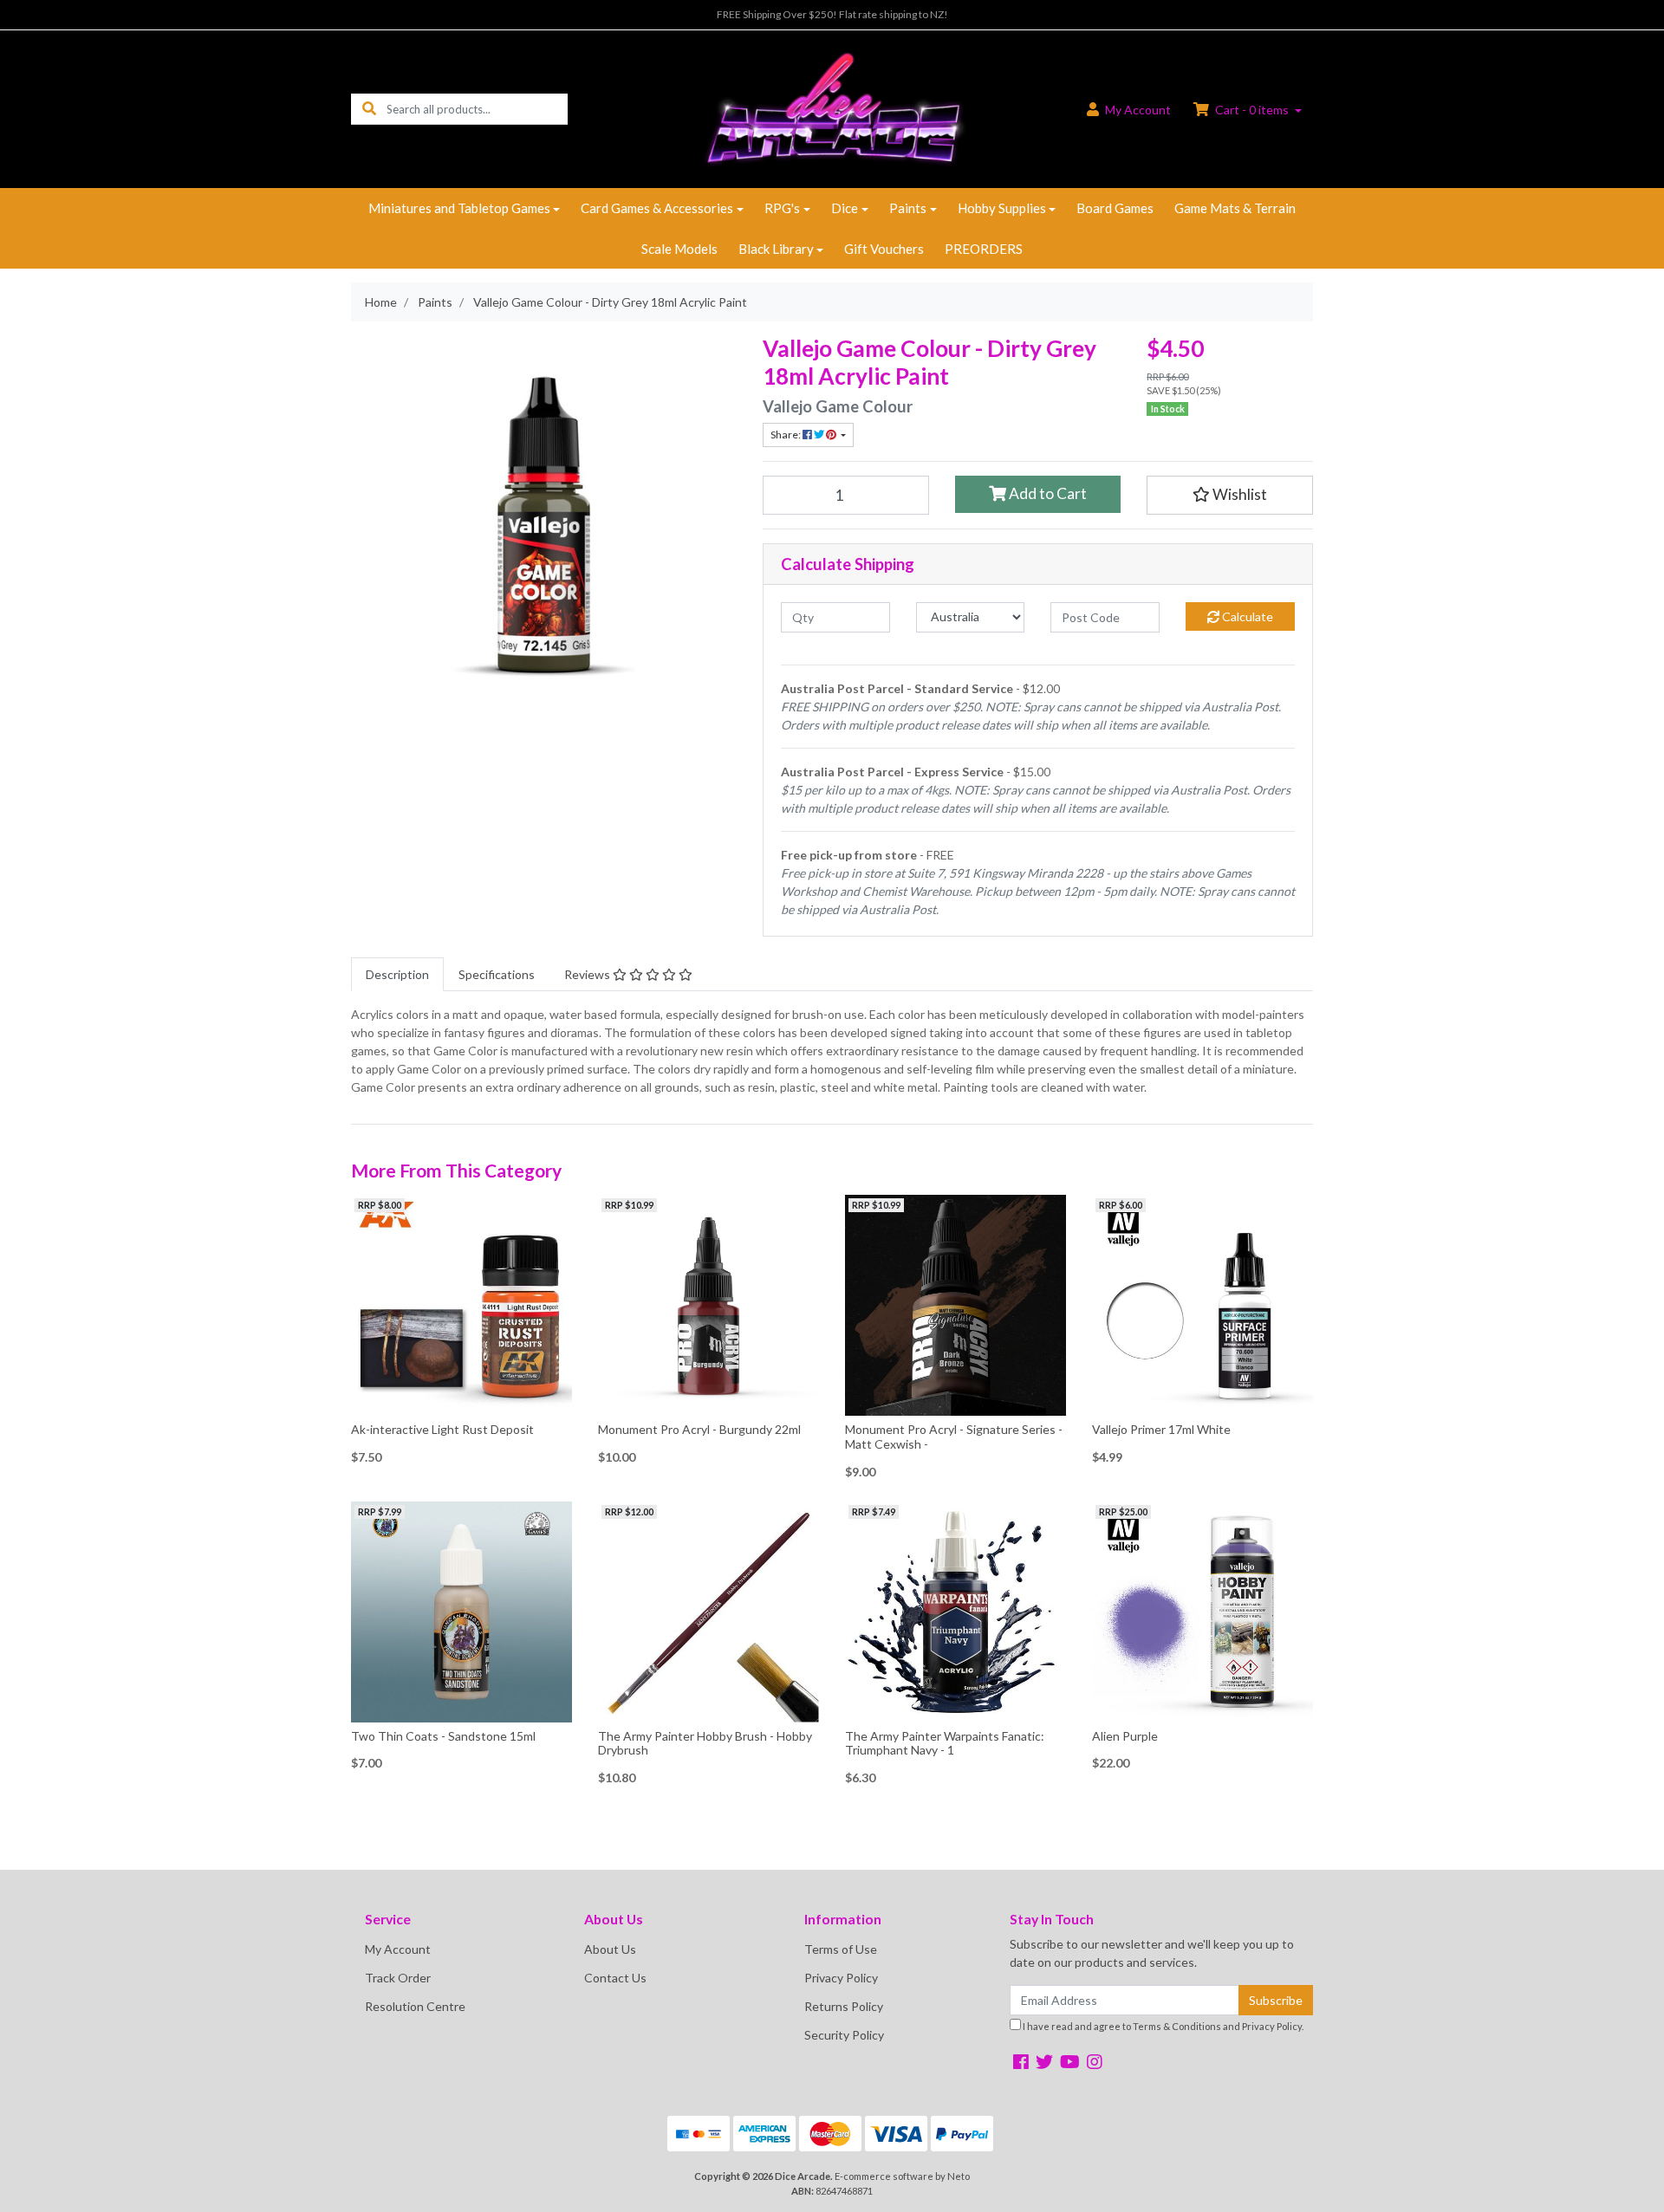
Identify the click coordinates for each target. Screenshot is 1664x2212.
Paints (908, 208)
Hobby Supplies (1002, 208)
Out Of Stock (461, 1402)
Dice (845, 208)
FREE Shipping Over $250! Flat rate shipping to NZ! (832, 14)
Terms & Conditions (1177, 2026)
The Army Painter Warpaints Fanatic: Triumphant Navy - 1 (945, 1743)
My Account (398, 1949)
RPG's (782, 208)
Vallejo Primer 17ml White (1161, 1429)
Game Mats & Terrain (1235, 208)
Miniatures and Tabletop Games (459, 208)
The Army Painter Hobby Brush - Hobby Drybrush (705, 1743)
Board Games (1115, 208)
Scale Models (679, 249)
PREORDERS (984, 249)
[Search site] (369, 109)
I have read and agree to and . (1162, 2026)
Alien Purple (1125, 1736)
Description (397, 974)
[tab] (397, 974)
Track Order (398, 1978)
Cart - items (1252, 110)
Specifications (497, 974)
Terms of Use (841, 1949)
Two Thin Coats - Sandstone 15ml (443, 1736)
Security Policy (844, 2035)
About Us (610, 1949)
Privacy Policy (841, 1978)
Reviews (588, 974)
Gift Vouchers (884, 249)
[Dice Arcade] (832, 108)
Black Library (776, 249)
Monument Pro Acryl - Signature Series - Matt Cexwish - (954, 1437)
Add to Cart (1046, 493)
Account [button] (1138, 110)
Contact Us (615, 1978)
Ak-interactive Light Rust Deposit (442, 1429)
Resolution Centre (415, 2006)
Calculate (1246, 616)
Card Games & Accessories (657, 208)
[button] (1230, 495)
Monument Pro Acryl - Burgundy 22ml (699, 1429)
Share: (786, 435)
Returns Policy (844, 2006)
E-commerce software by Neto (902, 2176)
